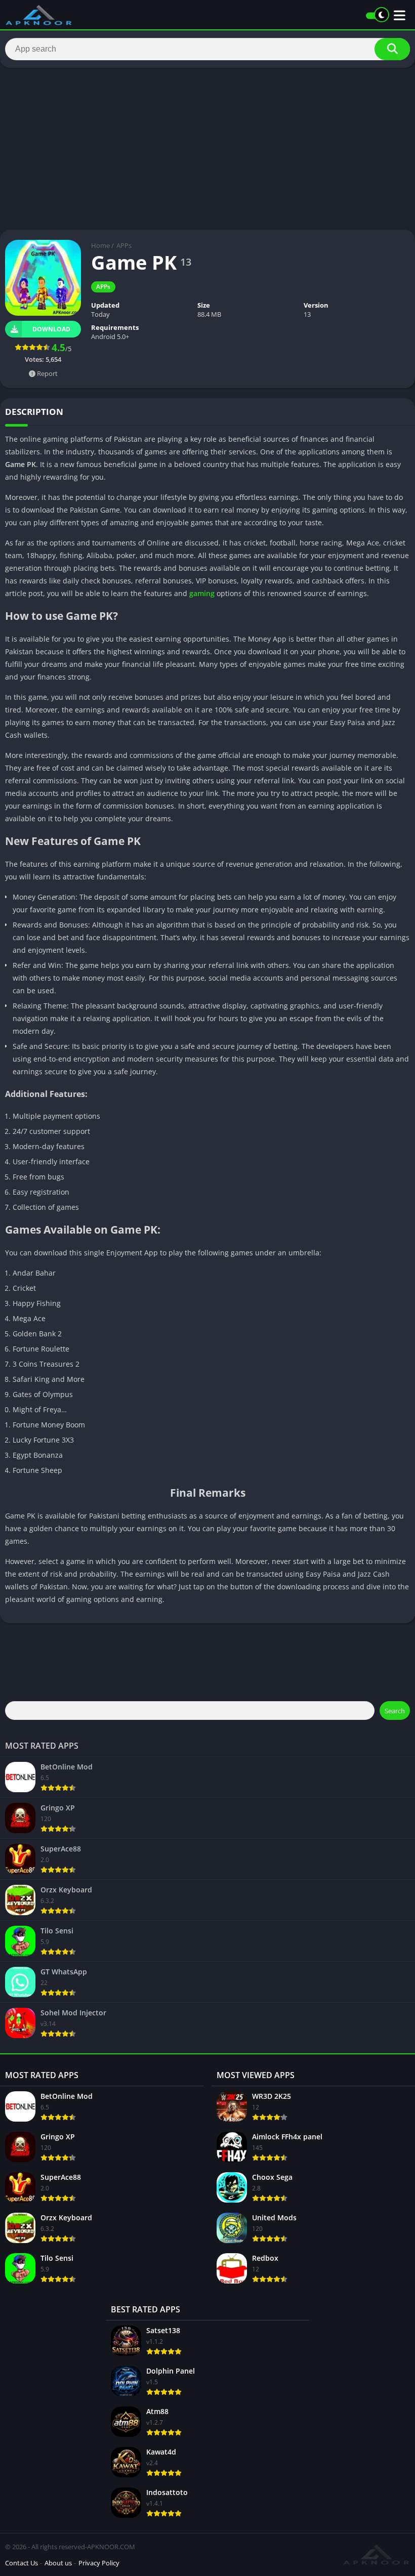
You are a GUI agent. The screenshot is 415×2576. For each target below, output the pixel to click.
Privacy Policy (99, 2563)
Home (100, 245)
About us (58, 2563)
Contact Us (22, 2563)
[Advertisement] (207, 149)
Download (51, 329)
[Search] (392, 49)
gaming (202, 593)
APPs (124, 245)
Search (395, 1711)
